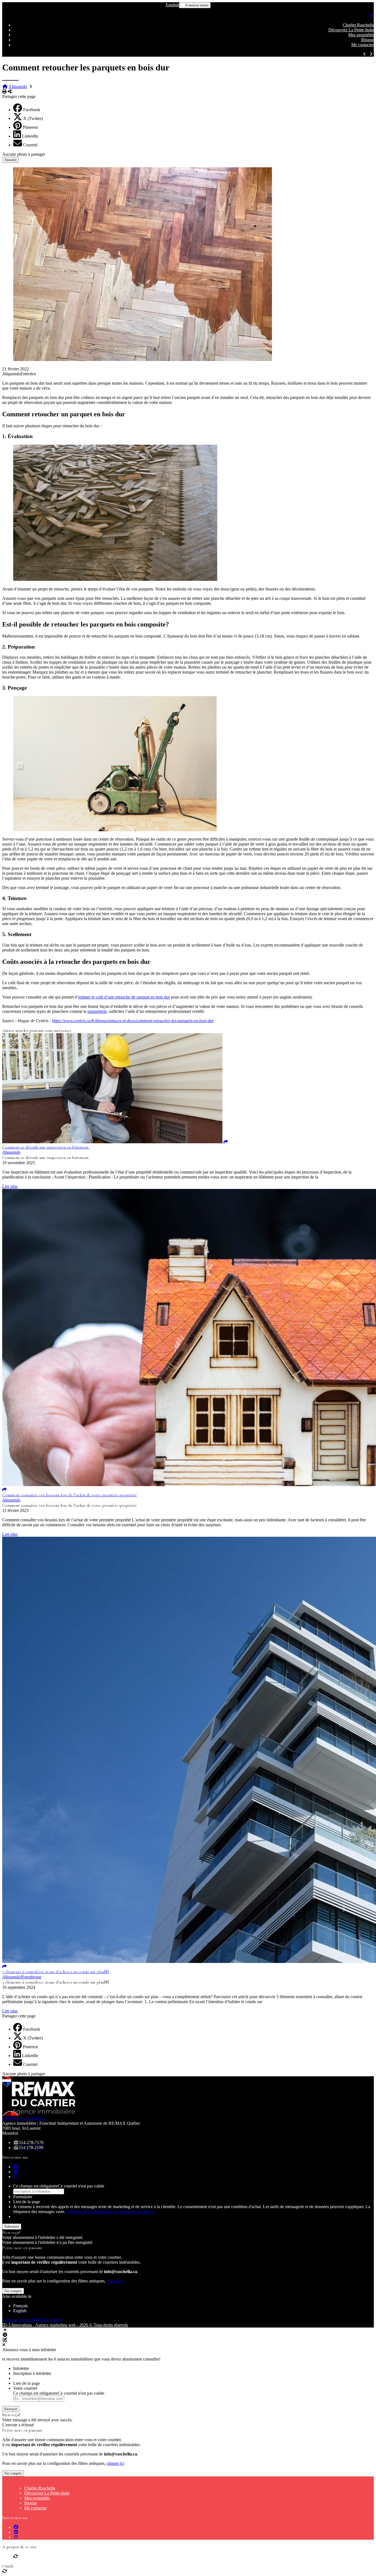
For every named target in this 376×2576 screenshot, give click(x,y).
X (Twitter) (33, 118)
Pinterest (30, 127)
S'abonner (12, 2226)
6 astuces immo (197, 5)
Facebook (32, 110)
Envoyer (11, 2409)
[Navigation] (372, 16)
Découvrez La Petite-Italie (351, 30)
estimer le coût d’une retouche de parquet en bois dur (124, 997)
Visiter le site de (32, 2320)
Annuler (10, 160)
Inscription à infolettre (32, 2373)
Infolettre (21, 2368)
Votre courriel (25, 2388)
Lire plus (10, 1186)
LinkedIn (30, 136)
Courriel (30, 145)
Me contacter (363, 45)
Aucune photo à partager (24, 154)
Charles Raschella (358, 25)
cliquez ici (115, 2281)
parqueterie (97, 1011)
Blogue (367, 40)
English (172, 5)
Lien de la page (27, 2202)
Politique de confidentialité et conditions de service (110, 2212)
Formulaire (23, 2197)
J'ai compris (13, 2291)
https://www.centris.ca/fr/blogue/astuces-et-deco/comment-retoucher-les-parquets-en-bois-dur (133, 1021)
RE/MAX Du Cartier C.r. (24, 2118)
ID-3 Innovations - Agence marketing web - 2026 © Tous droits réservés (65, 2325)
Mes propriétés (361, 35)
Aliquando (18, 87)
